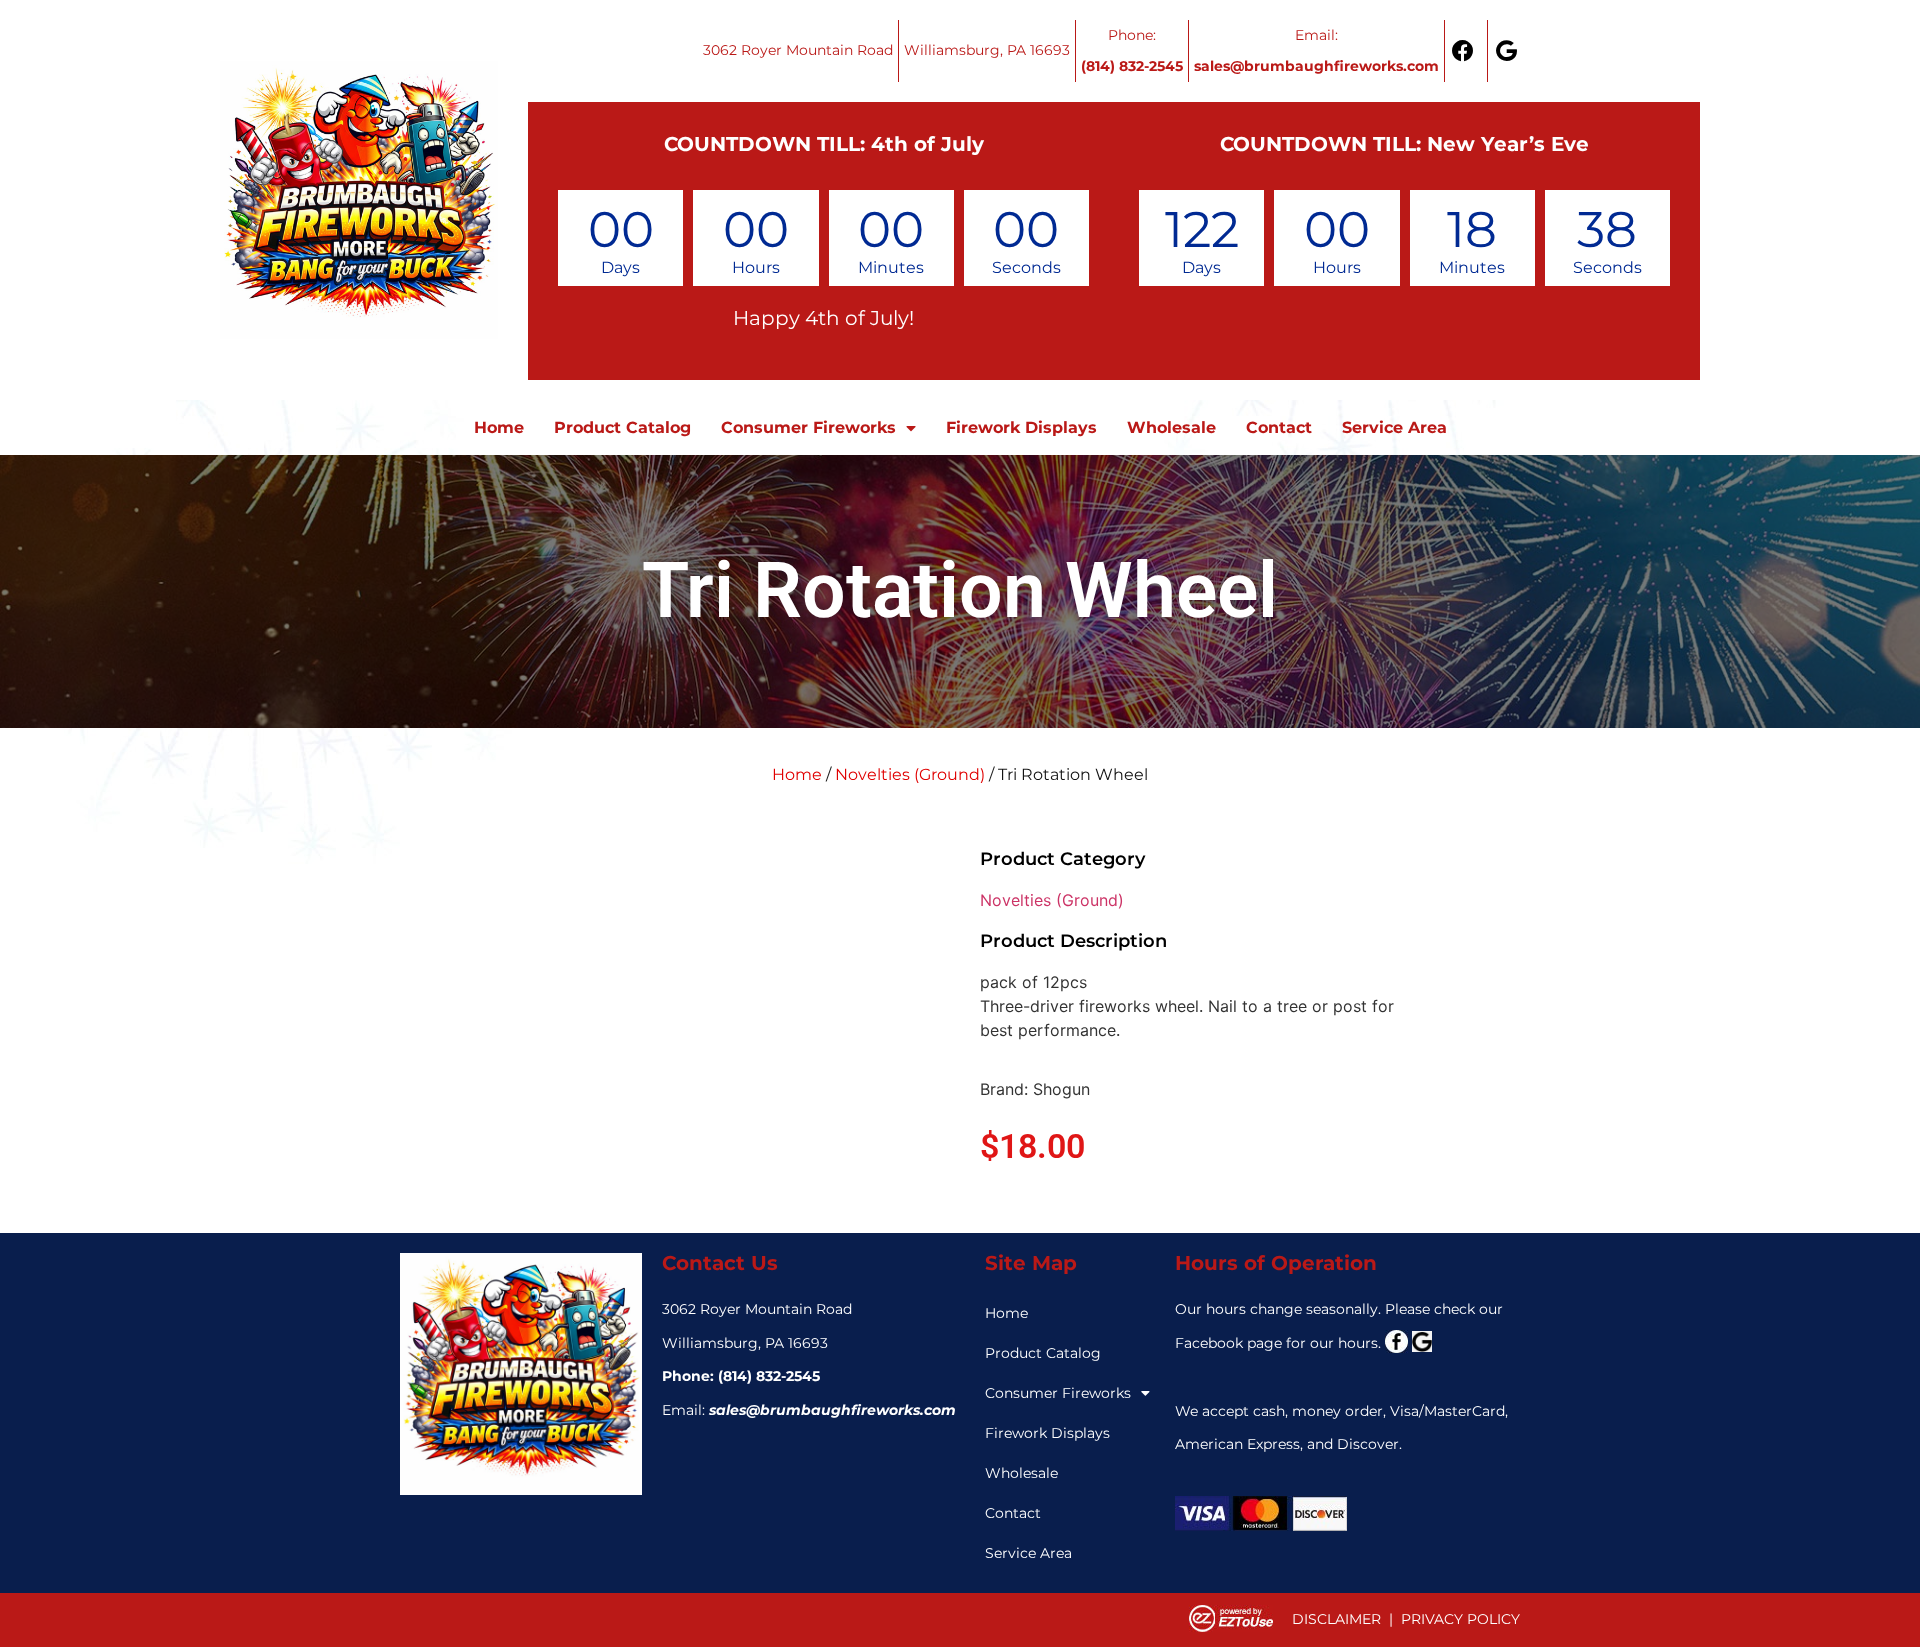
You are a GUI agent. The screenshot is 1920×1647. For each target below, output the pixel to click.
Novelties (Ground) (910, 774)
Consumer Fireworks (808, 427)
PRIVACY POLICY (1460, 1619)
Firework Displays (1021, 427)
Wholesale (1171, 427)
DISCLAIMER (1336, 1619)
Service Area (1394, 427)
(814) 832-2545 (769, 1376)
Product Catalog (622, 427)
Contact (1279, 427)
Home (499, 427)
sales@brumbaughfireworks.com (832, 1410)
